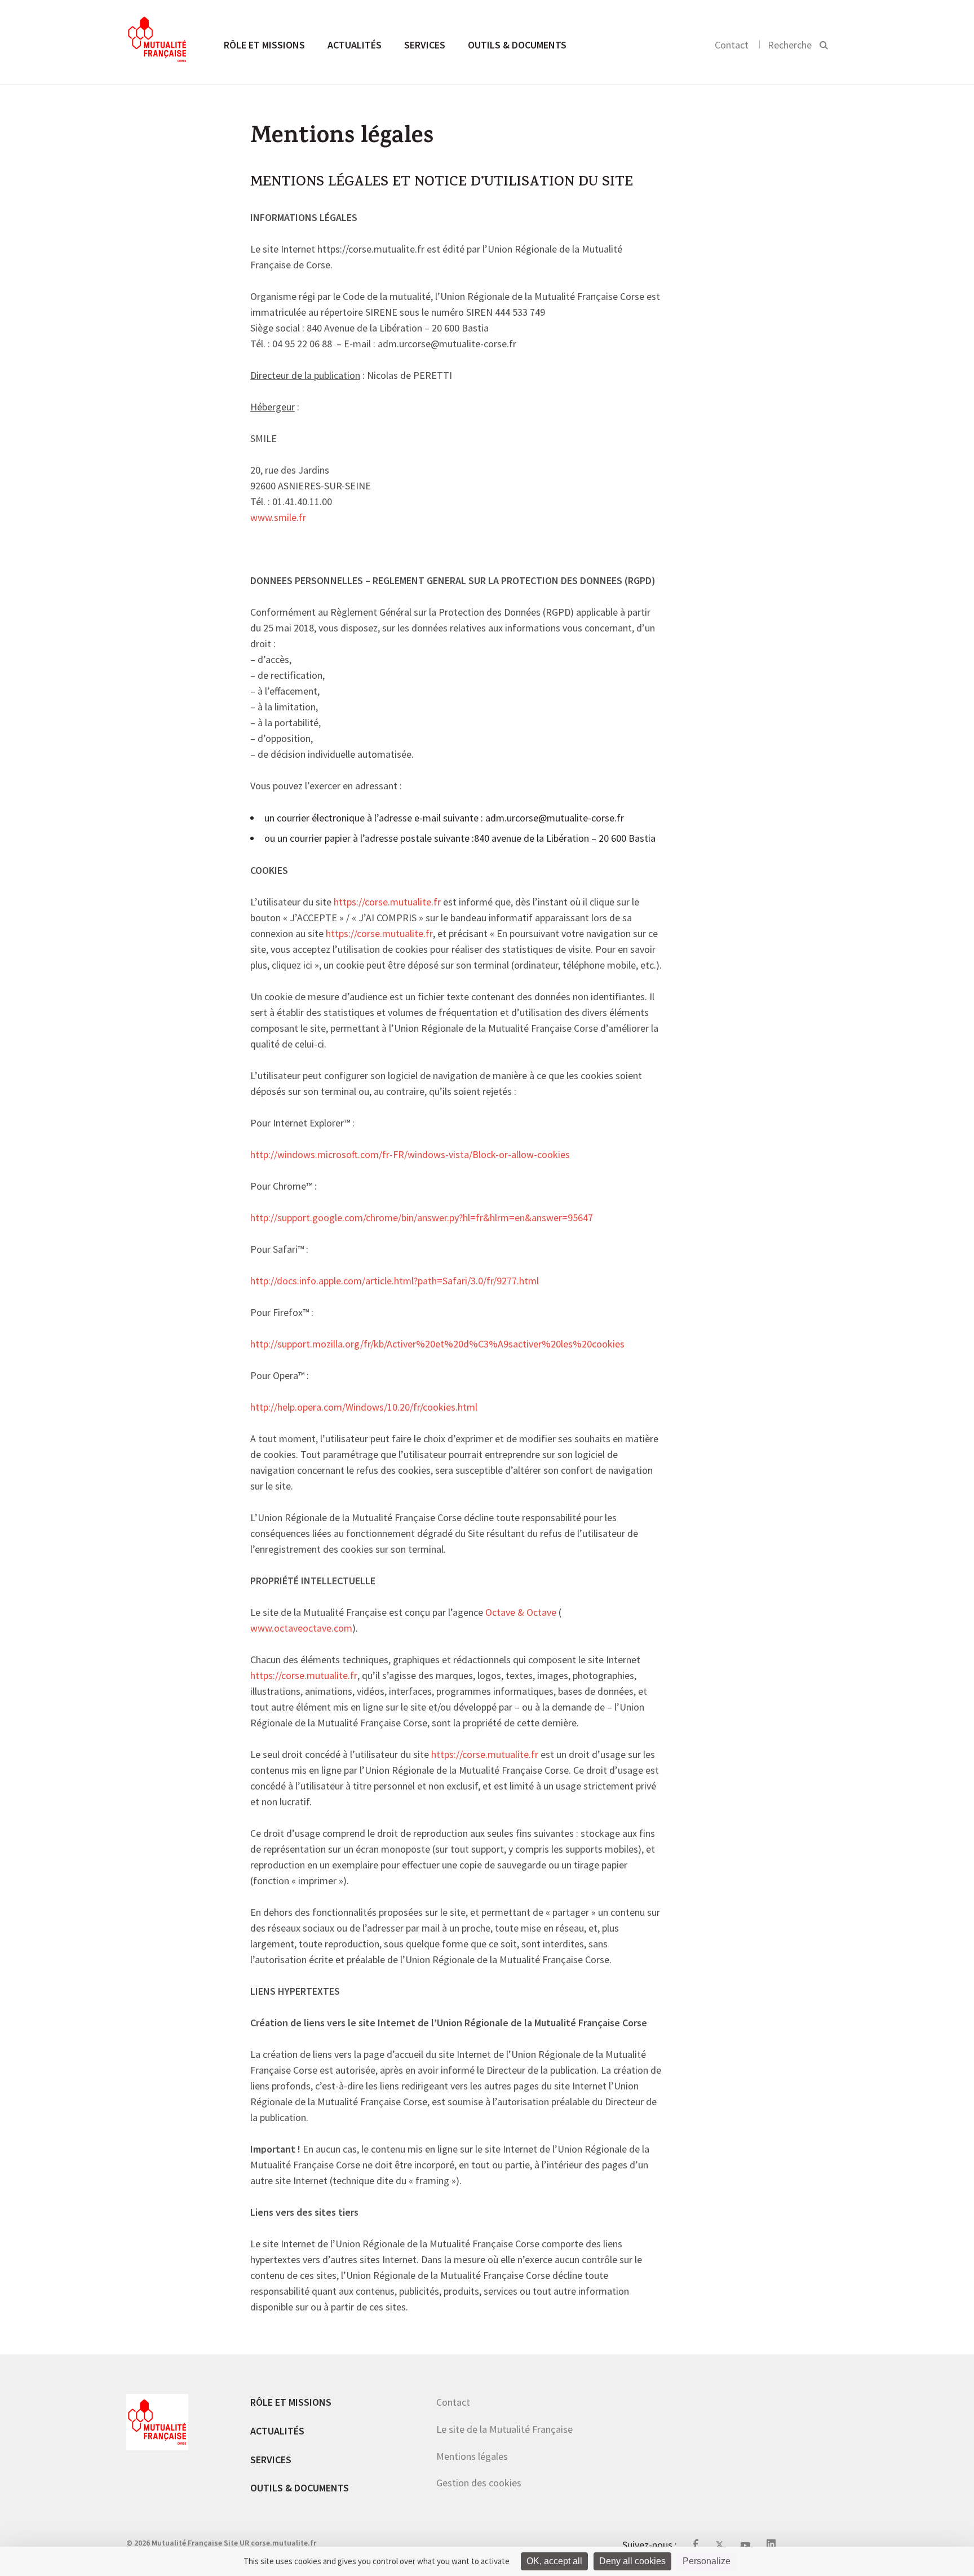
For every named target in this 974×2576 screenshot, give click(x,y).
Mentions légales (472, 2456)
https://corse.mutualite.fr (387, 903)
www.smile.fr (278, 518)
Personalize (707, 2561)
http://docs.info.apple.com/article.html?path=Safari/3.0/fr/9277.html (395, 1282)
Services (425, 45)
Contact (732, 45)
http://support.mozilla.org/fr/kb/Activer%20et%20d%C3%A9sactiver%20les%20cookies (437, 1345)
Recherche (790, 45)
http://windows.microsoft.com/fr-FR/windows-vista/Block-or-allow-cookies (410, 1155)
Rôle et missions (264, 45)
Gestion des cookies (479, 2483)
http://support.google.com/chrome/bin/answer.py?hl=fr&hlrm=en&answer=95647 (422, 1218)
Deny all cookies (632, 2561)
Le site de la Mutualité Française (504, 2429)
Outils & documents (517, 45)
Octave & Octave (521, 1613)
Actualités (355, 45)
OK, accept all (554, 2561)
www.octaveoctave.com (301, 1629)
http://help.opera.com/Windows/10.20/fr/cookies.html (364, 1408)
